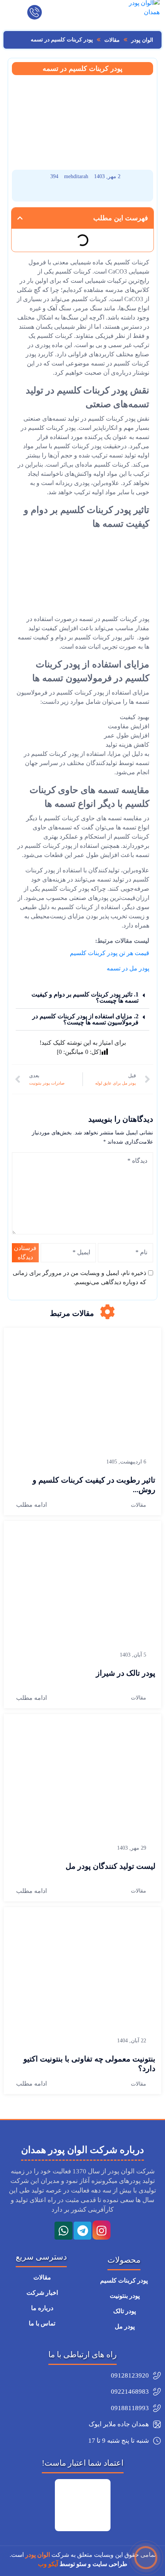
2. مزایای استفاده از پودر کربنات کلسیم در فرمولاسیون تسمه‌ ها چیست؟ (85, 1019)
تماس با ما (41, 2323)
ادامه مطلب (31, 1505)
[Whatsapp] (63, 2230)
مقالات (139, 1505)
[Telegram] (82, 2230)
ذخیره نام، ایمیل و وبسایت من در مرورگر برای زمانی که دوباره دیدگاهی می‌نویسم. (79, 1277)
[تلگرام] (62, 193)
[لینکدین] (83, 193)
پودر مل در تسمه (128, 968)
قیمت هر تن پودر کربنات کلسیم (110, 953)
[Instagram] (101, 2230)
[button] (20, 218)
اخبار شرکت (41, 2293)
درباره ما (41, 2308)
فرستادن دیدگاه (25, 1253)
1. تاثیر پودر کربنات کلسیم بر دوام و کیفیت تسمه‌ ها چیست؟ (85, 997)
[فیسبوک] (125, 193)
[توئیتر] (40, 193)
